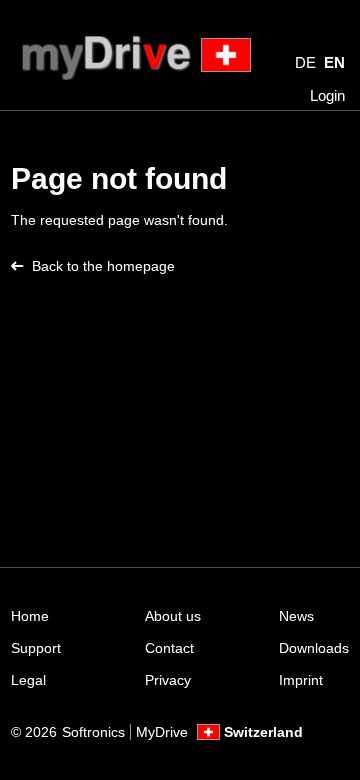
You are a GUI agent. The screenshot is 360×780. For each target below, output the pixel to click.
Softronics (93, 732)
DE (305, 62)
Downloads (314, 648)
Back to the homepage (103, 266)
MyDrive (162, 732)
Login (327, 95)
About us (173, 616)
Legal (28, 680)
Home (30, 616)
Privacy (168, 680)
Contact (169, 648)
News (296, 616)
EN (334, 62)
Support (36, 648)
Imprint (301, 680)
